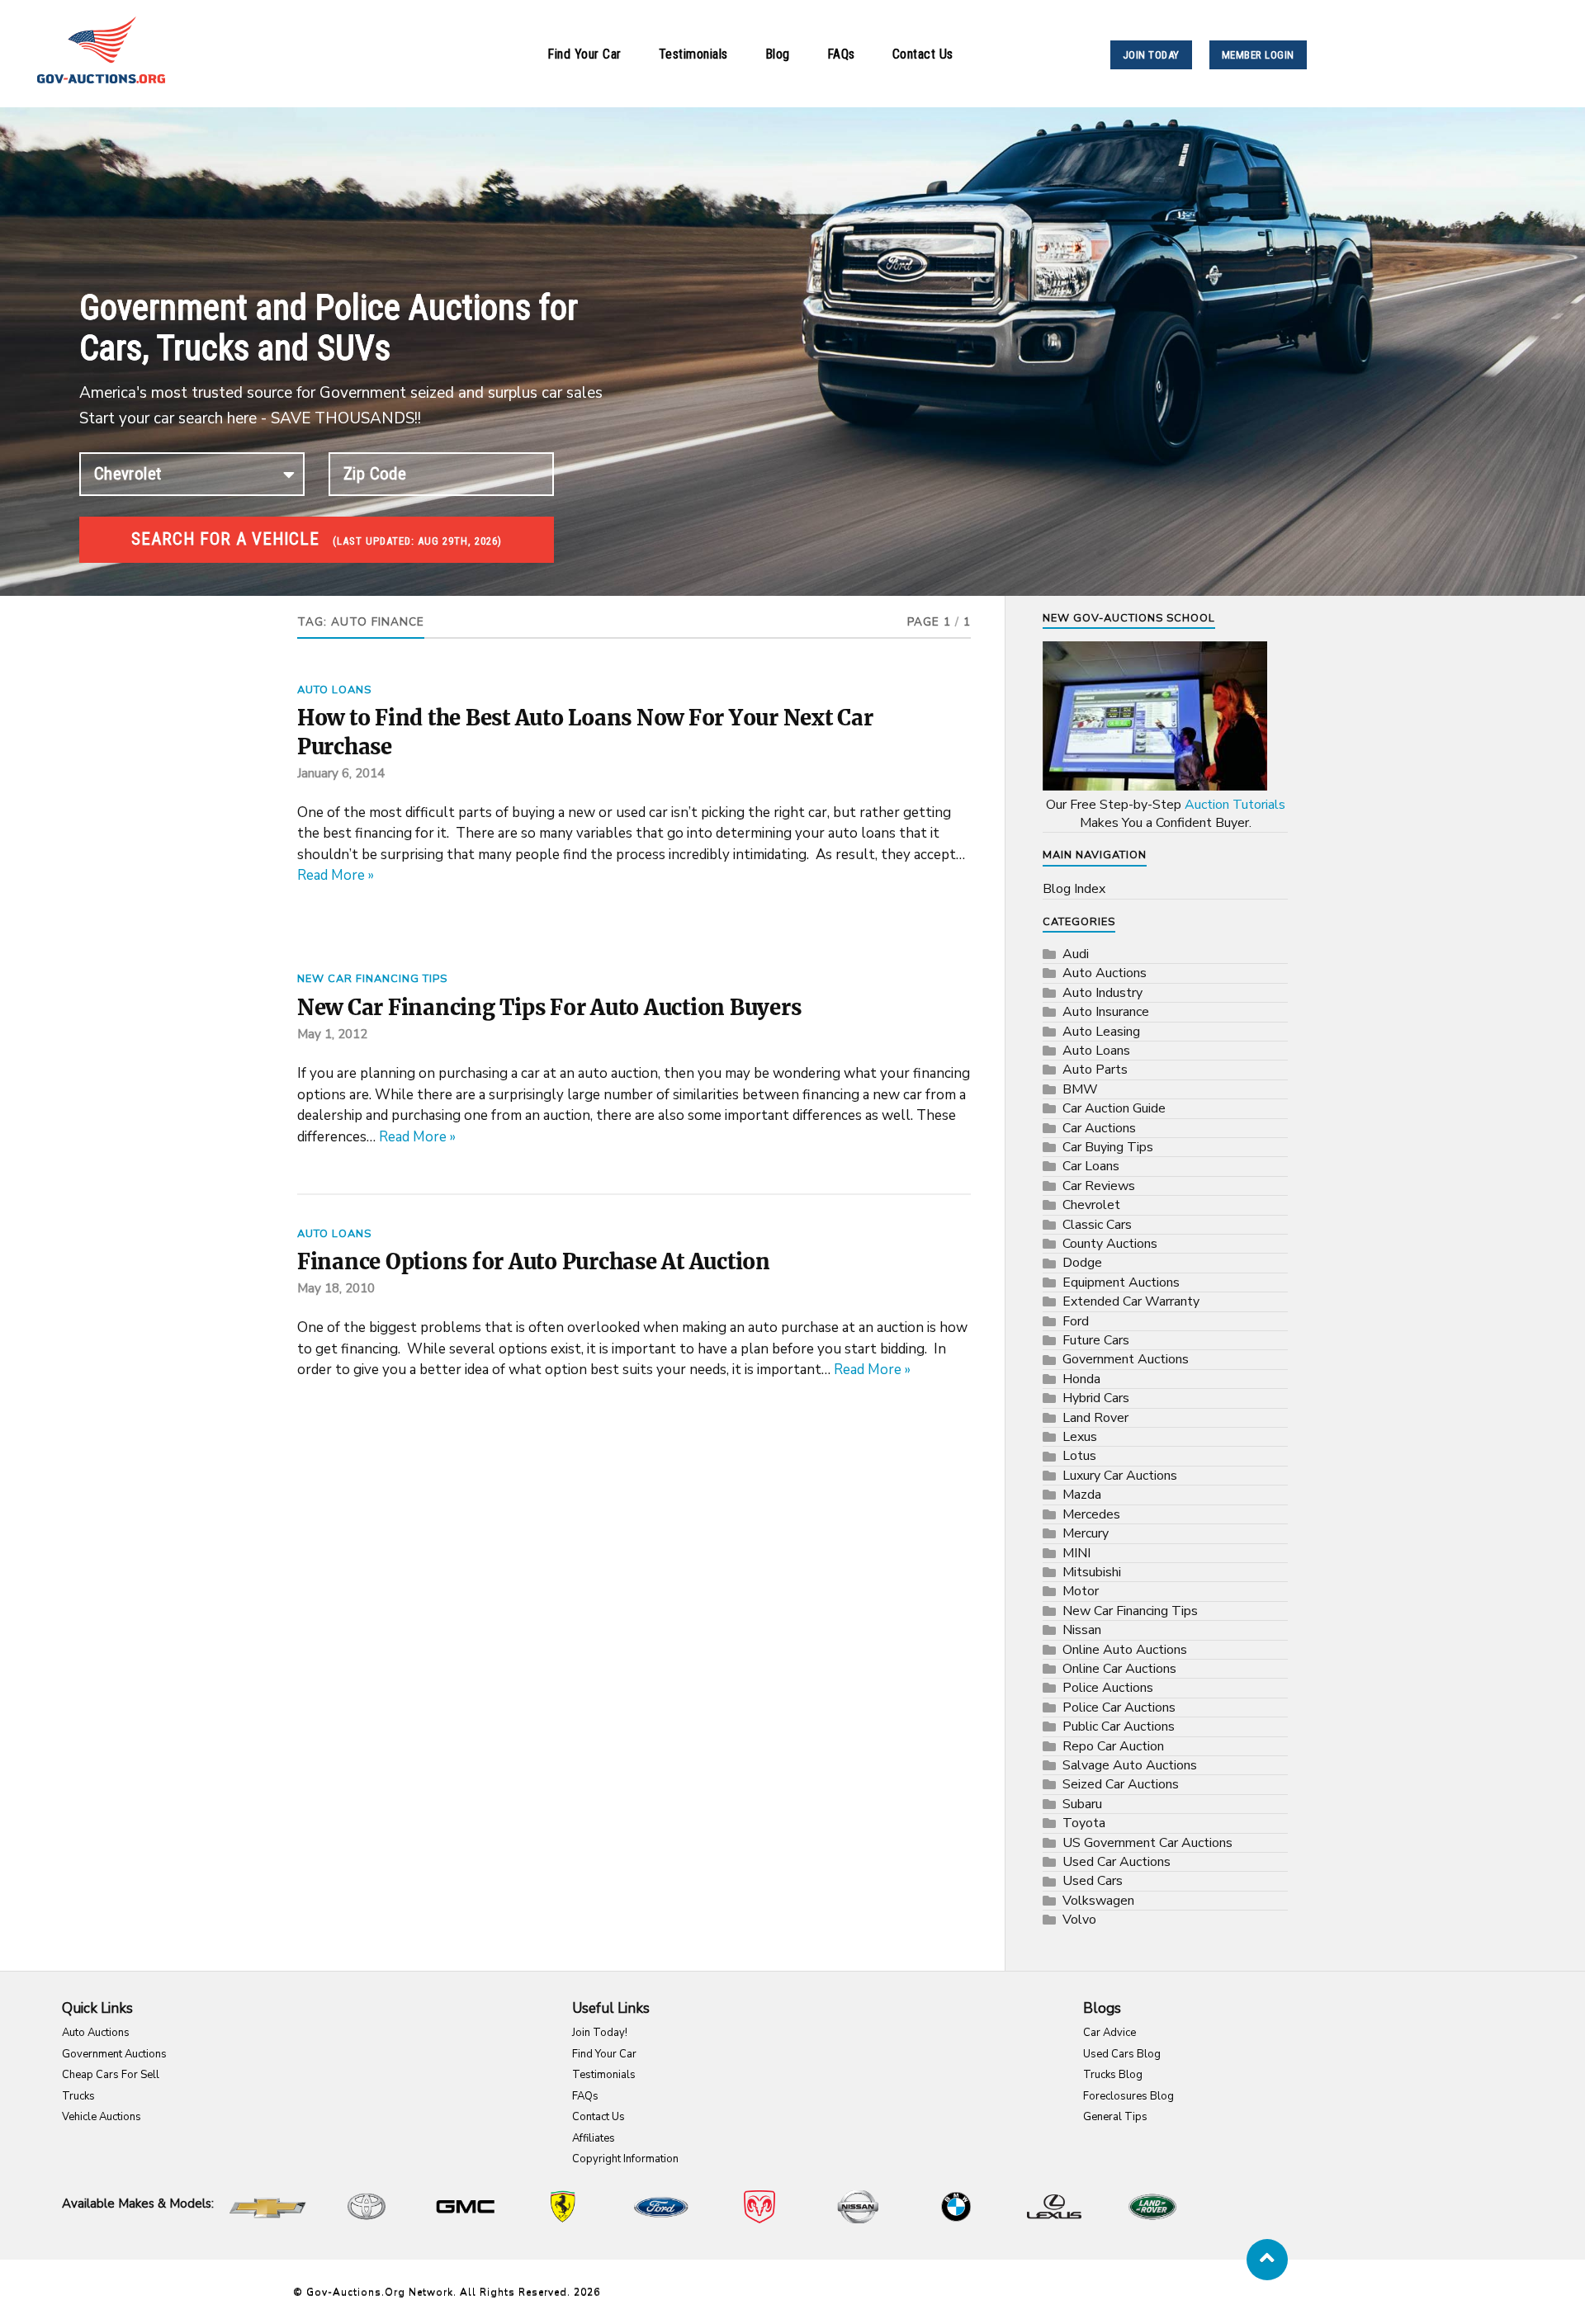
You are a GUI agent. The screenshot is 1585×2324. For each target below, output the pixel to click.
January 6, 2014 (341, 773)
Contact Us (923, 54)
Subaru (1082, 1804)
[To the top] (1267, 2260)
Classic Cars (1097, 1225)
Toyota (1084, 1823)
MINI (1076, 1553)
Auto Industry (1102, 993)
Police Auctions (1108, 1688)
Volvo (1079, 1920)
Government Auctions (1126, 1359)
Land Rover (1095, 1418)
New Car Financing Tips (372, 979)
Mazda (1082, 1495)
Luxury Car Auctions (1120, 1476)
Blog (778, 54)
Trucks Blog (1113, 2075)
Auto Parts (1095, 1070)
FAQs (841, 54)
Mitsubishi (1092, 1572)
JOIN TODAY (1151, 55)
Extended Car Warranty (1131, 1301)
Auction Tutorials (1235, 805)
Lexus (1080, 1437)
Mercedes (1091, 1514)
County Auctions (1110, 1244)
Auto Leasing (1101, 1032)
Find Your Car (584, 54)
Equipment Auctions (1121, 1282)
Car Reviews (1099, 1186)
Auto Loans (334, 690)
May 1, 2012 (332, 1034)
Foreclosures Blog (1128, 2096)
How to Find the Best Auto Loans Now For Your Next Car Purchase (585, 732)
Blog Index (1074, 889)
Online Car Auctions (1119, 1669)
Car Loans (1091, 1166)
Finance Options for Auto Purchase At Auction (534, 1262)
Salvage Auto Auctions (1130, 1765)
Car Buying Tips (1108, 1147)
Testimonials (693, 54)
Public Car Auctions (1119, 1726)
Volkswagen (1098, 1901)
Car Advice (1109, 2033)
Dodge (1082, 1263)
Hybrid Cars (1096, 1398)
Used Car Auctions (1117, 1862)
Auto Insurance (1106, 1012)
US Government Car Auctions (1147, 1843)
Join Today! (600, 2033)
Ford (1076, 1321)
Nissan (1082, 1630)
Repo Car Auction (1113, 1746)
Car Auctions (1099, 1128)
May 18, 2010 (336, 1288)
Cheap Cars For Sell (111, 2075)
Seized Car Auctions (1121, 1784)
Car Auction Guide (1114, 1108)
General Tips (1115, 2117)
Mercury (1086, 1533)
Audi (1076, 954)
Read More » (336, 875)
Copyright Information (625, 2159)
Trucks (78, 2096)
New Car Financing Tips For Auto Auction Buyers (549, 1008)
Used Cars (1093, 1881)
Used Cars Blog (1122, 2054)
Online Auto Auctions (1125, 1650)
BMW (1080, 1089)
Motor (1081, 1591)
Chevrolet (1091, 1205)
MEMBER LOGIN (1258, 55)
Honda (1081, 1379)
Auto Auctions (1105, 973)
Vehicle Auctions (102, 2117)
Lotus (1079, 1456)
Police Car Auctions (1119, 1708)
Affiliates (594, 2138)
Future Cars (1096, 1340)
